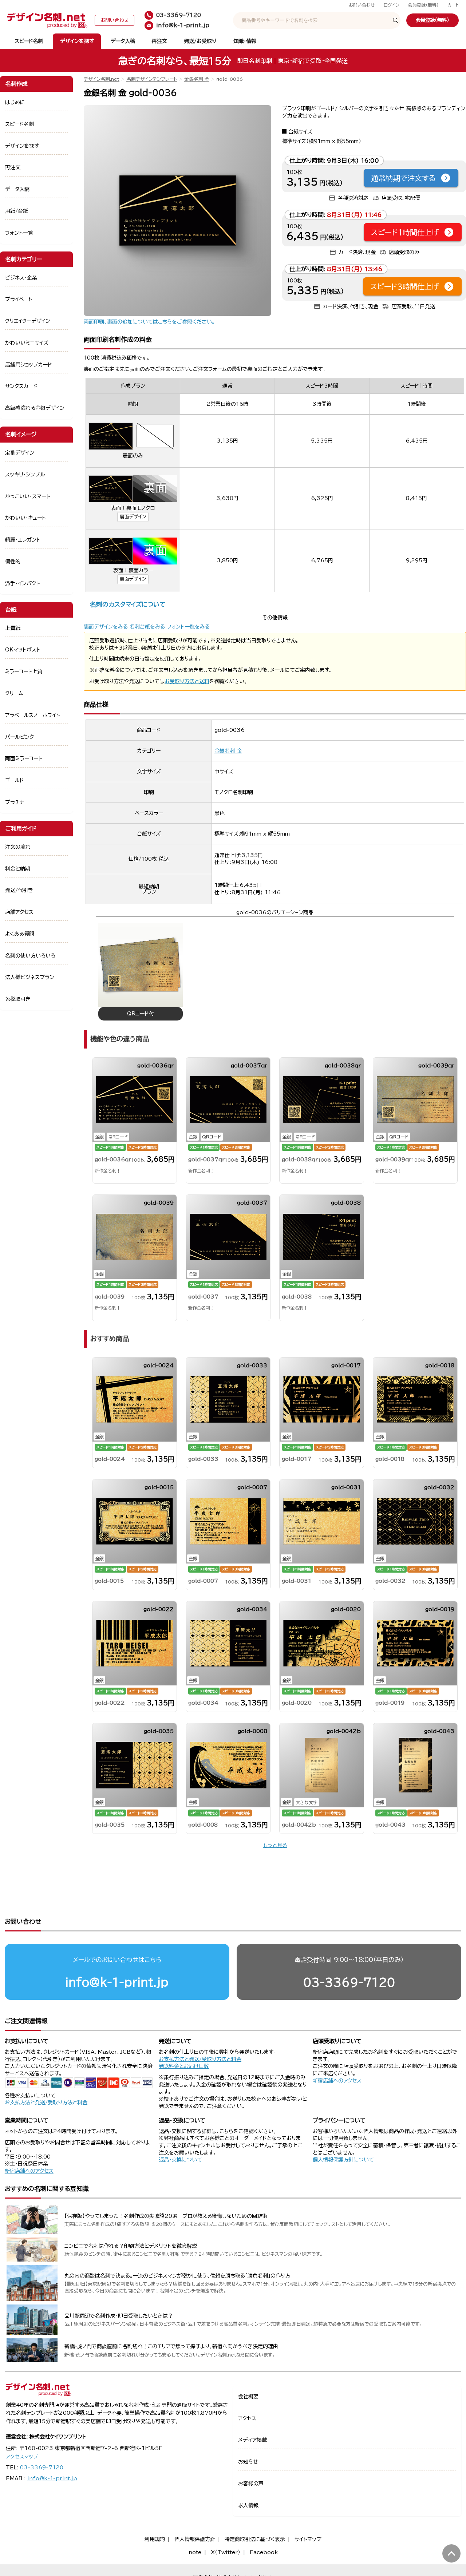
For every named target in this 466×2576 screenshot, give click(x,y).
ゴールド (15, 780)
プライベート (19, 299)
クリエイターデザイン (28, 321)
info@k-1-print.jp (117, 1982)
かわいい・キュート (25, 518)
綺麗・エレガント (23, 540)
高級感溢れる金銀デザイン (35, 408)
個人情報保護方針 (195, 2539)
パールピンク (19, 737)
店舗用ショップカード (29, 365)
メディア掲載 (252, 2440)
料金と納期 (18, 869)
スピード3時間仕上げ (405, 286)
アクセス (247, 2418)
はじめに (15, 102)
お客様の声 (251, 2484)
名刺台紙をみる (147, 627)
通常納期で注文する (403, 178)
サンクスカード (21, 386)
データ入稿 (123, 41)
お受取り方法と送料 (187, 681)
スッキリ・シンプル (25, 475)
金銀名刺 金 (197, 79)
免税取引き (18, 999)
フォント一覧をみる (188, 627)
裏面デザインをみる (106, 627)
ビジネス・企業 (21, 278)
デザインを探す (77, 41)
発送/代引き (19, 890)
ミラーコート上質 (24, 671)
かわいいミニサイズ (27, 343)
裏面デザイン (133, 517)
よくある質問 (20, 934)
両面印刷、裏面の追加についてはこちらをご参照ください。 (149, 322)
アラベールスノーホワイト (33, 715)
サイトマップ (308, 2539)
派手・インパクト (23, 583)
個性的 (13, 562)
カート (453, 5)
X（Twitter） (226, 2552)
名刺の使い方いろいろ (30, 956)
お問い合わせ (362, 5)
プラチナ (15, 802)
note (195, 2552)
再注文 (159, 41)
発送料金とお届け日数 (184, 2066)
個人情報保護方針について (343, 2160)
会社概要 (248, 2397)
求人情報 (248, 2505)
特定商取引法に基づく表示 (255, 2539)
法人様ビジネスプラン (30, 977)
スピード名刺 (29, 41)
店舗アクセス (19, 912)
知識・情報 (245, 41)
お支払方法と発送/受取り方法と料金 (46, 2103)
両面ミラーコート (24, 758)
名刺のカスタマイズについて (128, 604)
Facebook (264, 2552)
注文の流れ (18, 847)
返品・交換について (180, 2160)
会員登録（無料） (423, 5)
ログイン (392, 5)
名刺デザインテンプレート (152, 79)
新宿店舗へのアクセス (337, 2081)
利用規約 (155, 2539)
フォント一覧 (19, 233)
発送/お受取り (200, 41)
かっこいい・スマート (28, 496)
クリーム (14, 693)
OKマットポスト (23, 650)
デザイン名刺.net (102, 79)
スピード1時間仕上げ (405, 232)
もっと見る (275, 1845)
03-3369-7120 (349, 1982)
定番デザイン (20, 453)
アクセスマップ (22, 2457)
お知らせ (248, 2462)
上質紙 (13, 628)
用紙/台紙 (17, 211)
